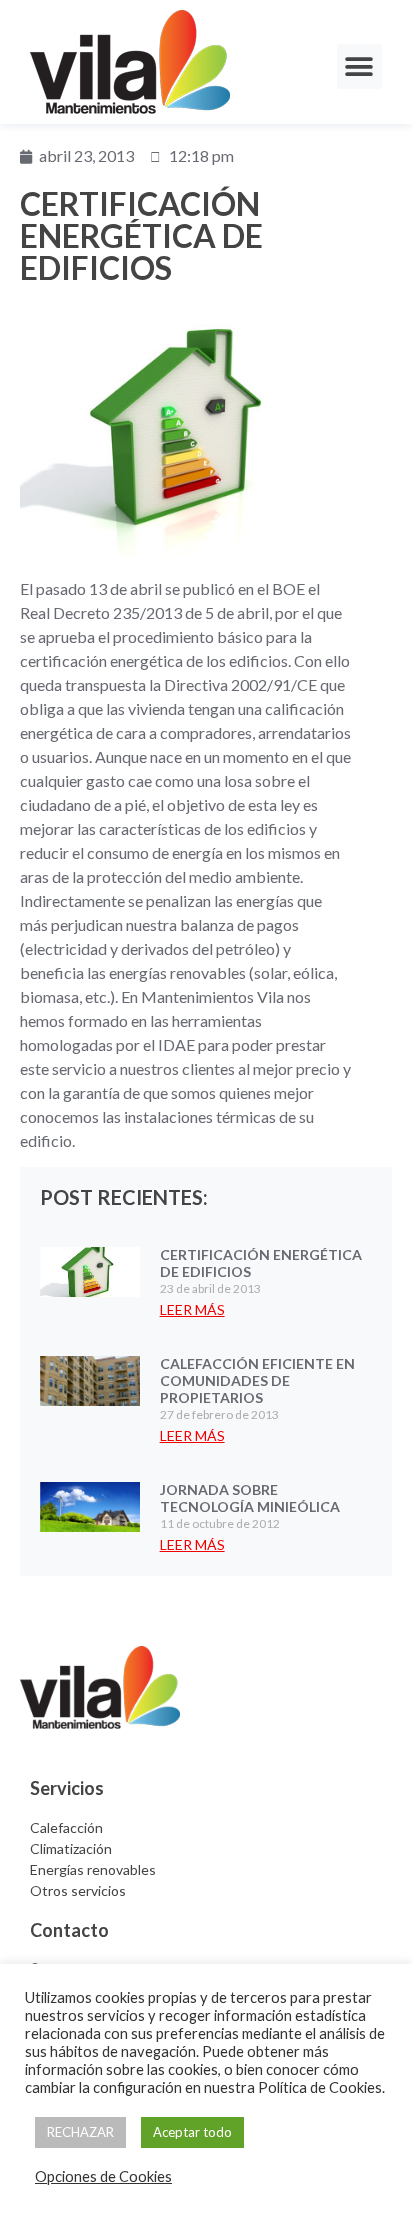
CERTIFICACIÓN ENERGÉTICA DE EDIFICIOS (261, 1263)
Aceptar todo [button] (192, 2132)
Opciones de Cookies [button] (103, 2176)
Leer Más (192, 1309)
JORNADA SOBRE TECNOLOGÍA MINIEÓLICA (250, 1498)
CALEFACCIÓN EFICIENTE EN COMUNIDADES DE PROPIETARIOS (257, 1380)
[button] (359, 66)
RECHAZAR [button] (80, 2132)
